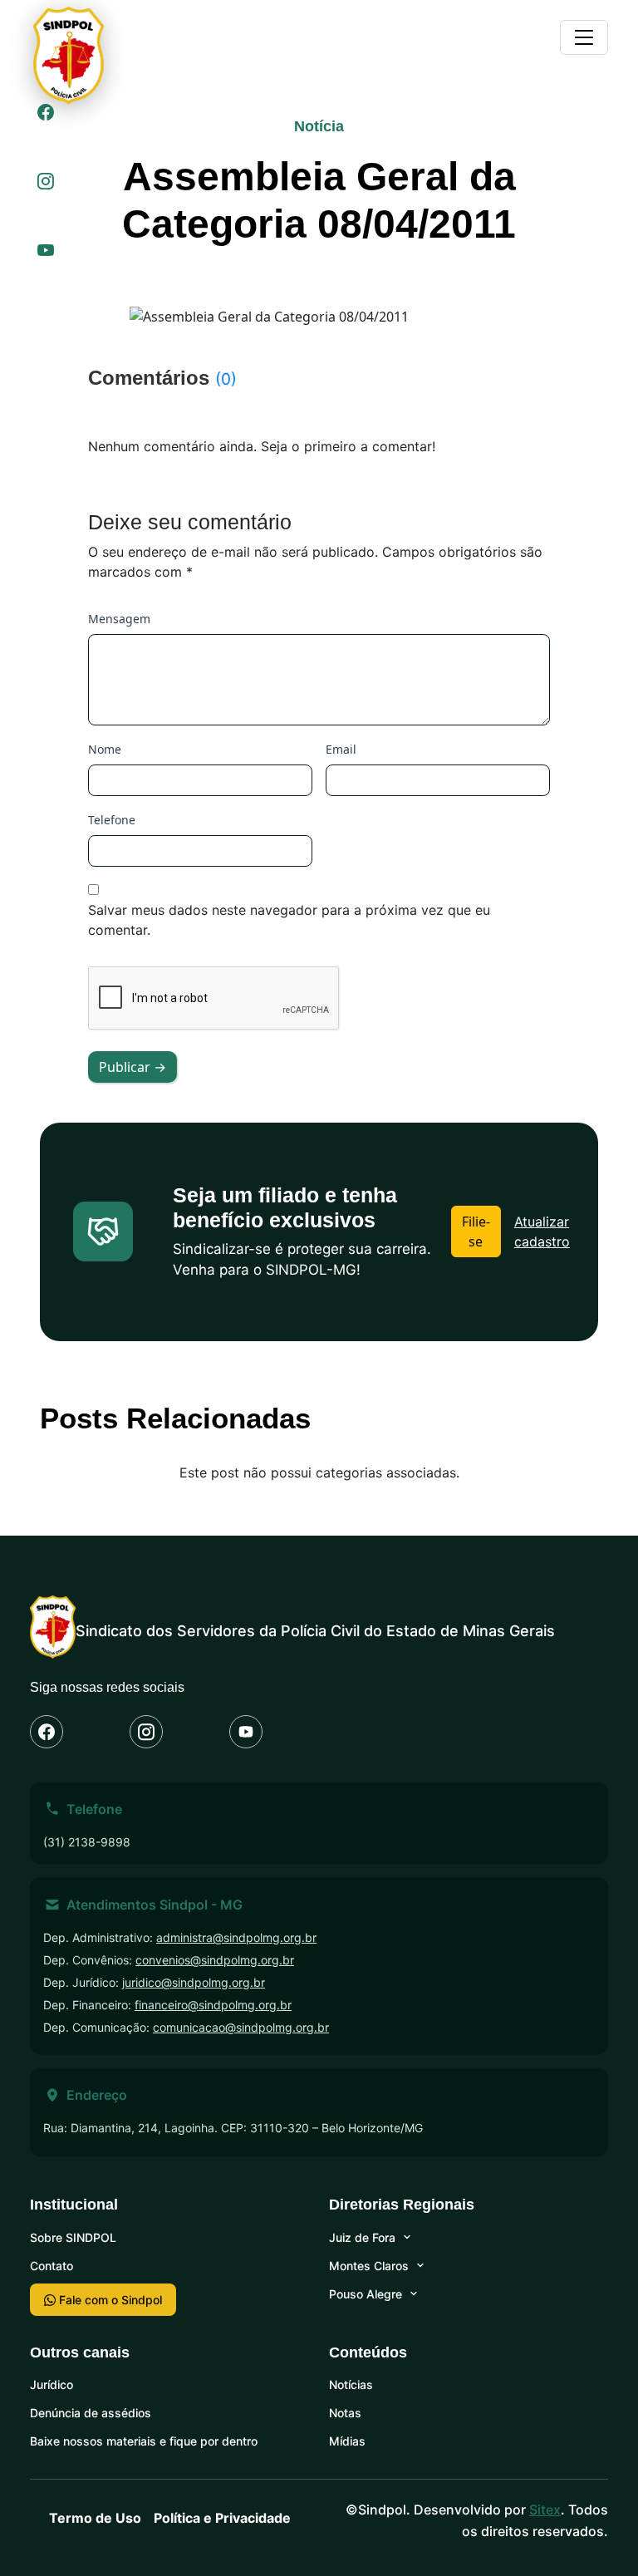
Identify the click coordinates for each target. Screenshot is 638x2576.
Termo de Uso (95, 2518)
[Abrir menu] (584, 37)
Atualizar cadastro (542, 1231)
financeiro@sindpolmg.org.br (213, 2005)
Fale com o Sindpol (109, 2300)
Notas (345, 2413)
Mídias (347, 2441)
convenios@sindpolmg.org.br (215, 1960)
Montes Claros (369, 2266)
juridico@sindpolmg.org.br (194, 1982)
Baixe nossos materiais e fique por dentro (144, 2441)
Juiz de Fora (362, 2237)
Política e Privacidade (222, 2518)
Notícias (351, 2384)
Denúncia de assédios (91, 2413)
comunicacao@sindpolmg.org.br (241, 2027)
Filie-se (476, 1231)
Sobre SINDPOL (73, 2237)
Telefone (112, 820)
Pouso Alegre (366, 2294)
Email (341, 749)
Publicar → (133, 1067)
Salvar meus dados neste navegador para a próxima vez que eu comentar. (289, 920)
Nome (105, 749)
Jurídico (52, 2384)
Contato (52, 2266)
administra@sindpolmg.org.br (236, 1937)
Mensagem (119, 619)
